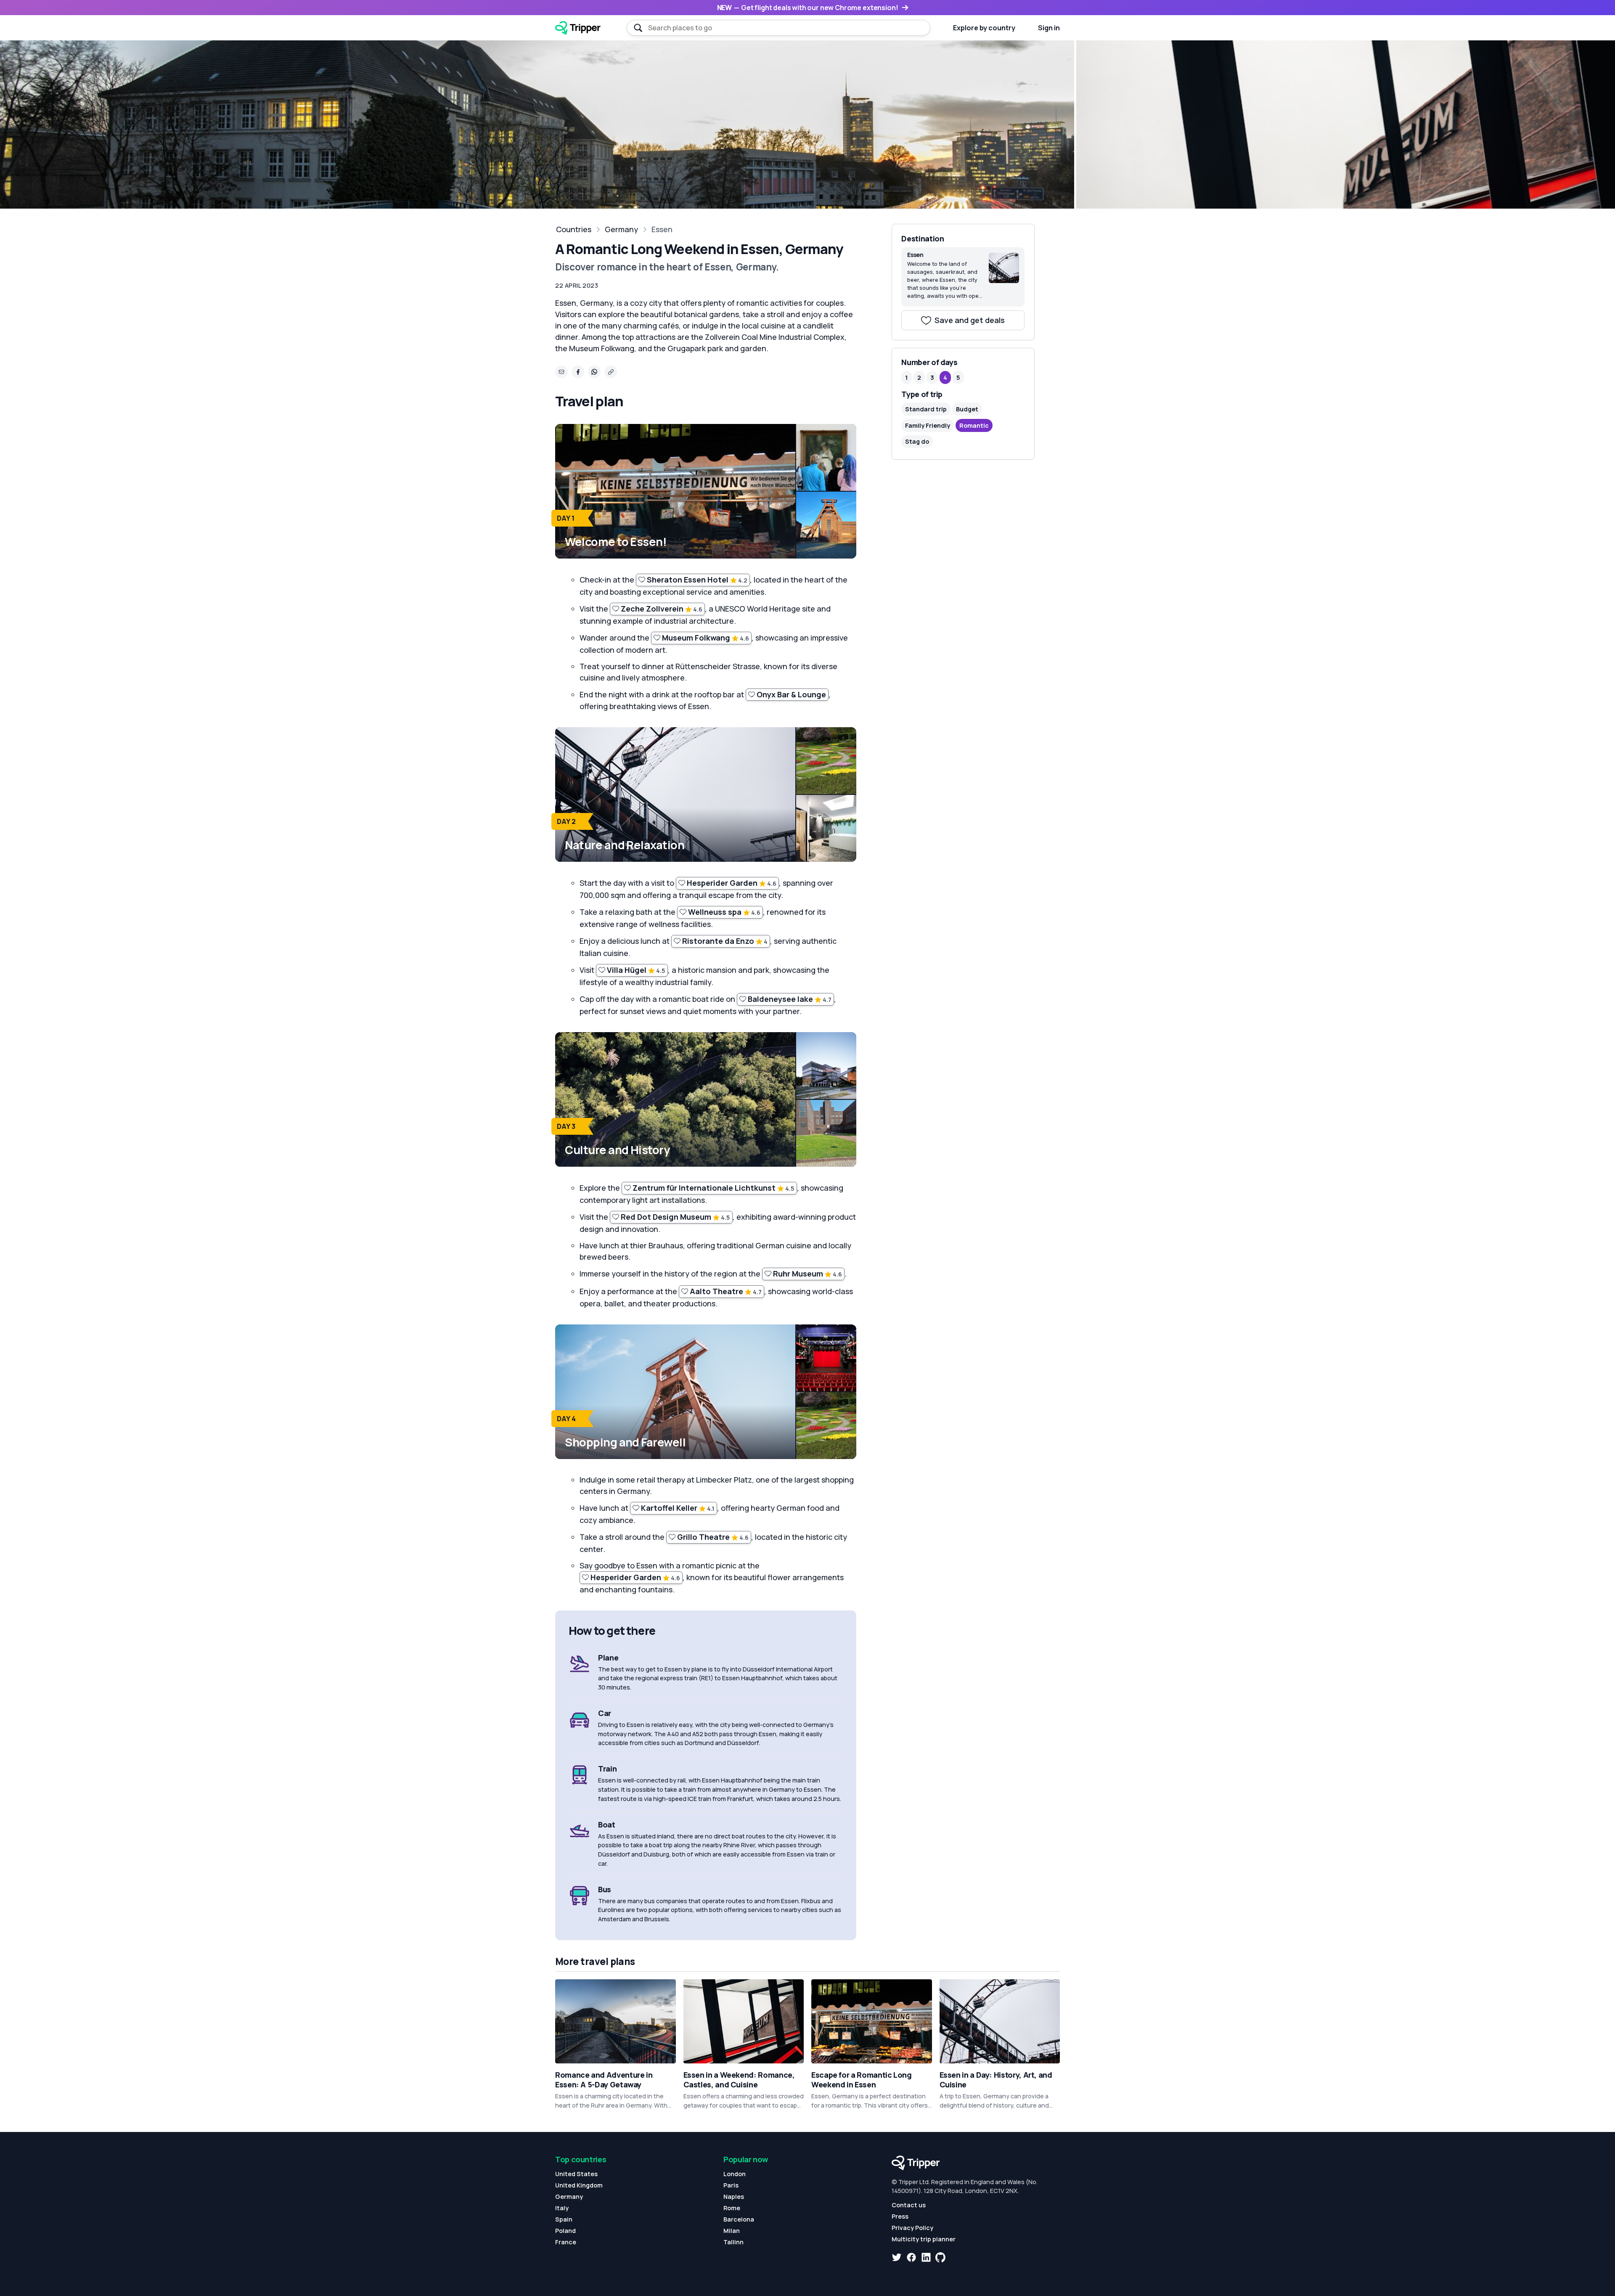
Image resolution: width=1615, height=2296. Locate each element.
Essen (662, 229)
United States (576, 2174)
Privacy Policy (912, 2228)
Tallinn (733, 2242)
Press (900, 2216)
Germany (621, 229)
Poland (565, 2231)
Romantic (974, 425)
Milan (732, 2231)
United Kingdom (579, 2185)
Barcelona (739, 2219)
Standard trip (926, 409)
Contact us (909, 2205)
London (735, 2174)
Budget (967, 409)
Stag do (917, 441)
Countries (574, 229)
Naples (734, 2197)
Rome (732, 2208)
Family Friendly (928, 425)
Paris (731, 2185)
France (566, 2242)
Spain (564, 2219)
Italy (562, 2208)
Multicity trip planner (924, 2239)
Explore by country (984, 28)
